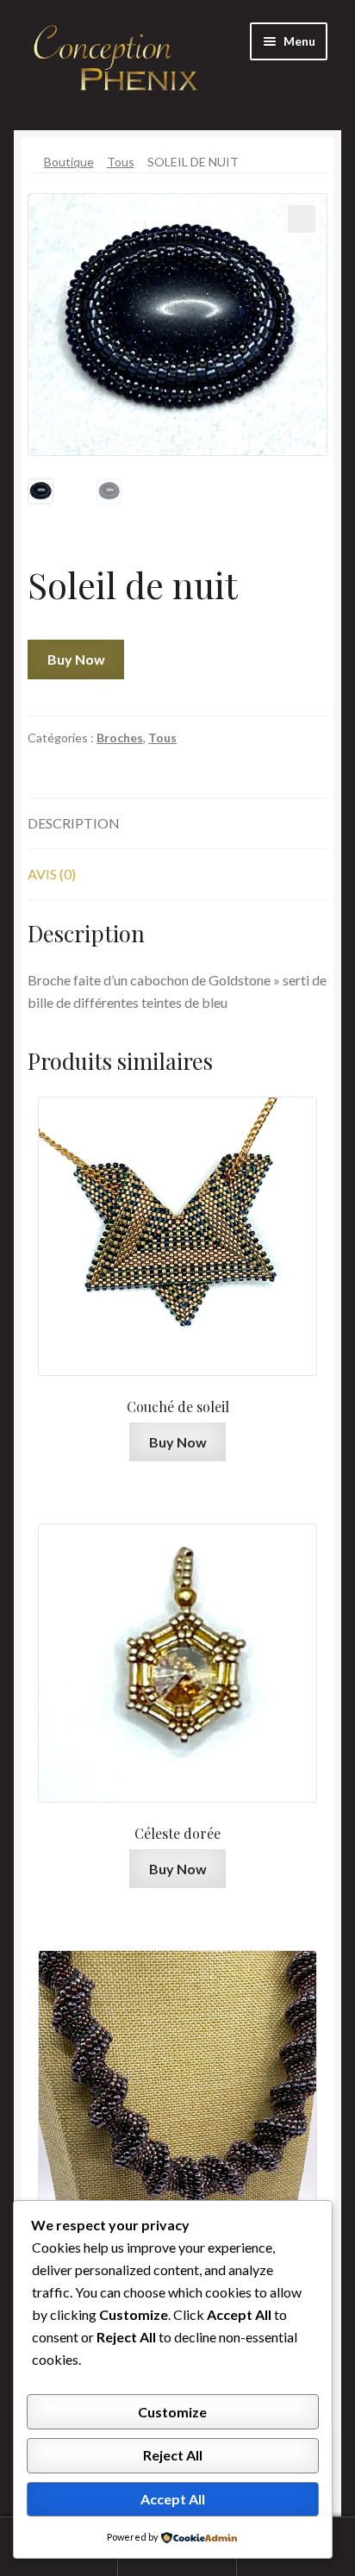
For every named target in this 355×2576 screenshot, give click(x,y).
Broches (120, 738)
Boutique (69, 162)
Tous (121, 162)
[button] (302, 219)
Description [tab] (74, 823)
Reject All (173, 2455)
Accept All (173, 2499)
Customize (172, 2412)
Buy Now (76, 659)
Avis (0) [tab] (52, 874)
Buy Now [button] (178, 1442)
